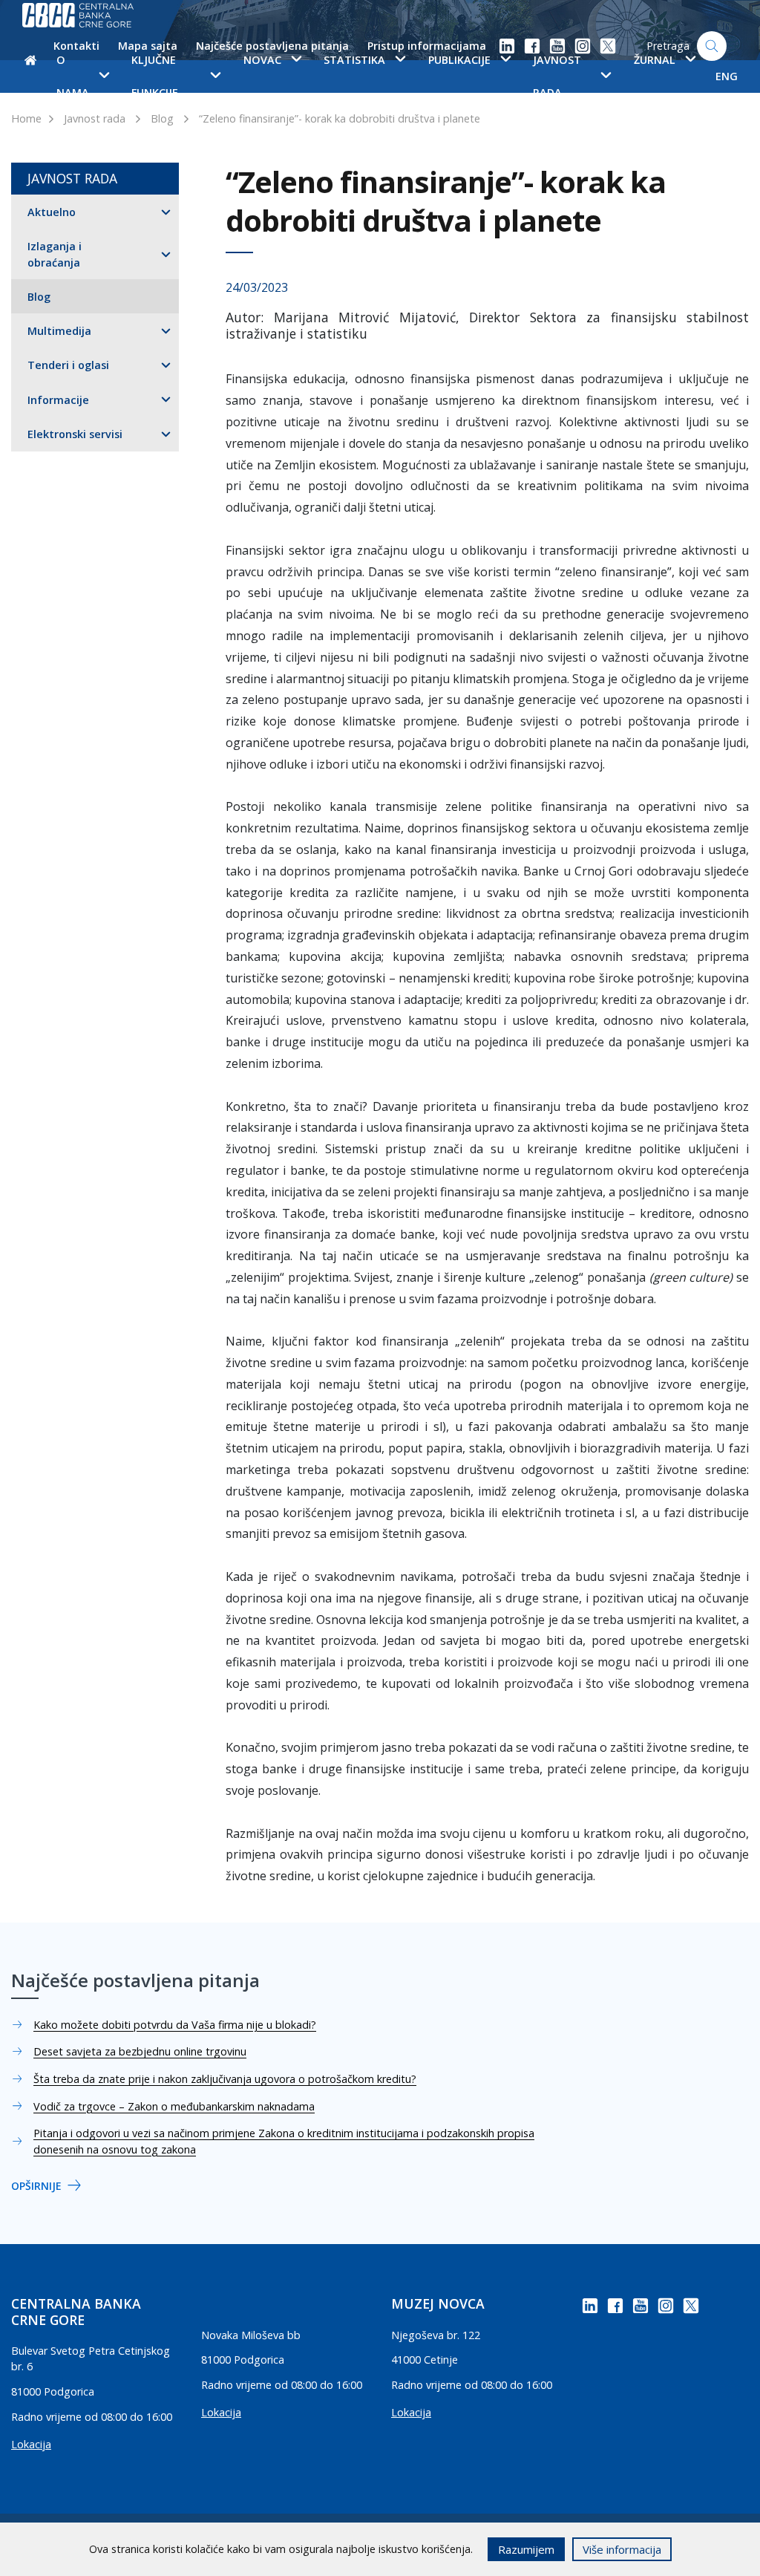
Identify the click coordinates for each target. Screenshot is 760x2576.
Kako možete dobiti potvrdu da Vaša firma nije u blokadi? (175, 2025)
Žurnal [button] (655, 60)
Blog (162, 118)
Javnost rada (95, 118)
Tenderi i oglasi (68, 365)
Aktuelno (52, 212)
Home (26, 118)
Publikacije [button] (459, 60)
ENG (727, 76)
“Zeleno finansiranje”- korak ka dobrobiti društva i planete (340, 118)
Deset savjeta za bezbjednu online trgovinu (140, 2051)
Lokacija (31, 2444)
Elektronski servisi (75, 434)
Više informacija (622, 2549)
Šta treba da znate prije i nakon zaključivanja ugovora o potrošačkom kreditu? (225, 2079)
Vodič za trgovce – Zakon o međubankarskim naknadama (174, 2106)
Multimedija (59, 331)
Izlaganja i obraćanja (55, 254)
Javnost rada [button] (557, 76)
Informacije (58, 400)
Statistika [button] (354, 60)
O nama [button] (73, 76)
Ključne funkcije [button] (155, 76)
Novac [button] (262, 60)
